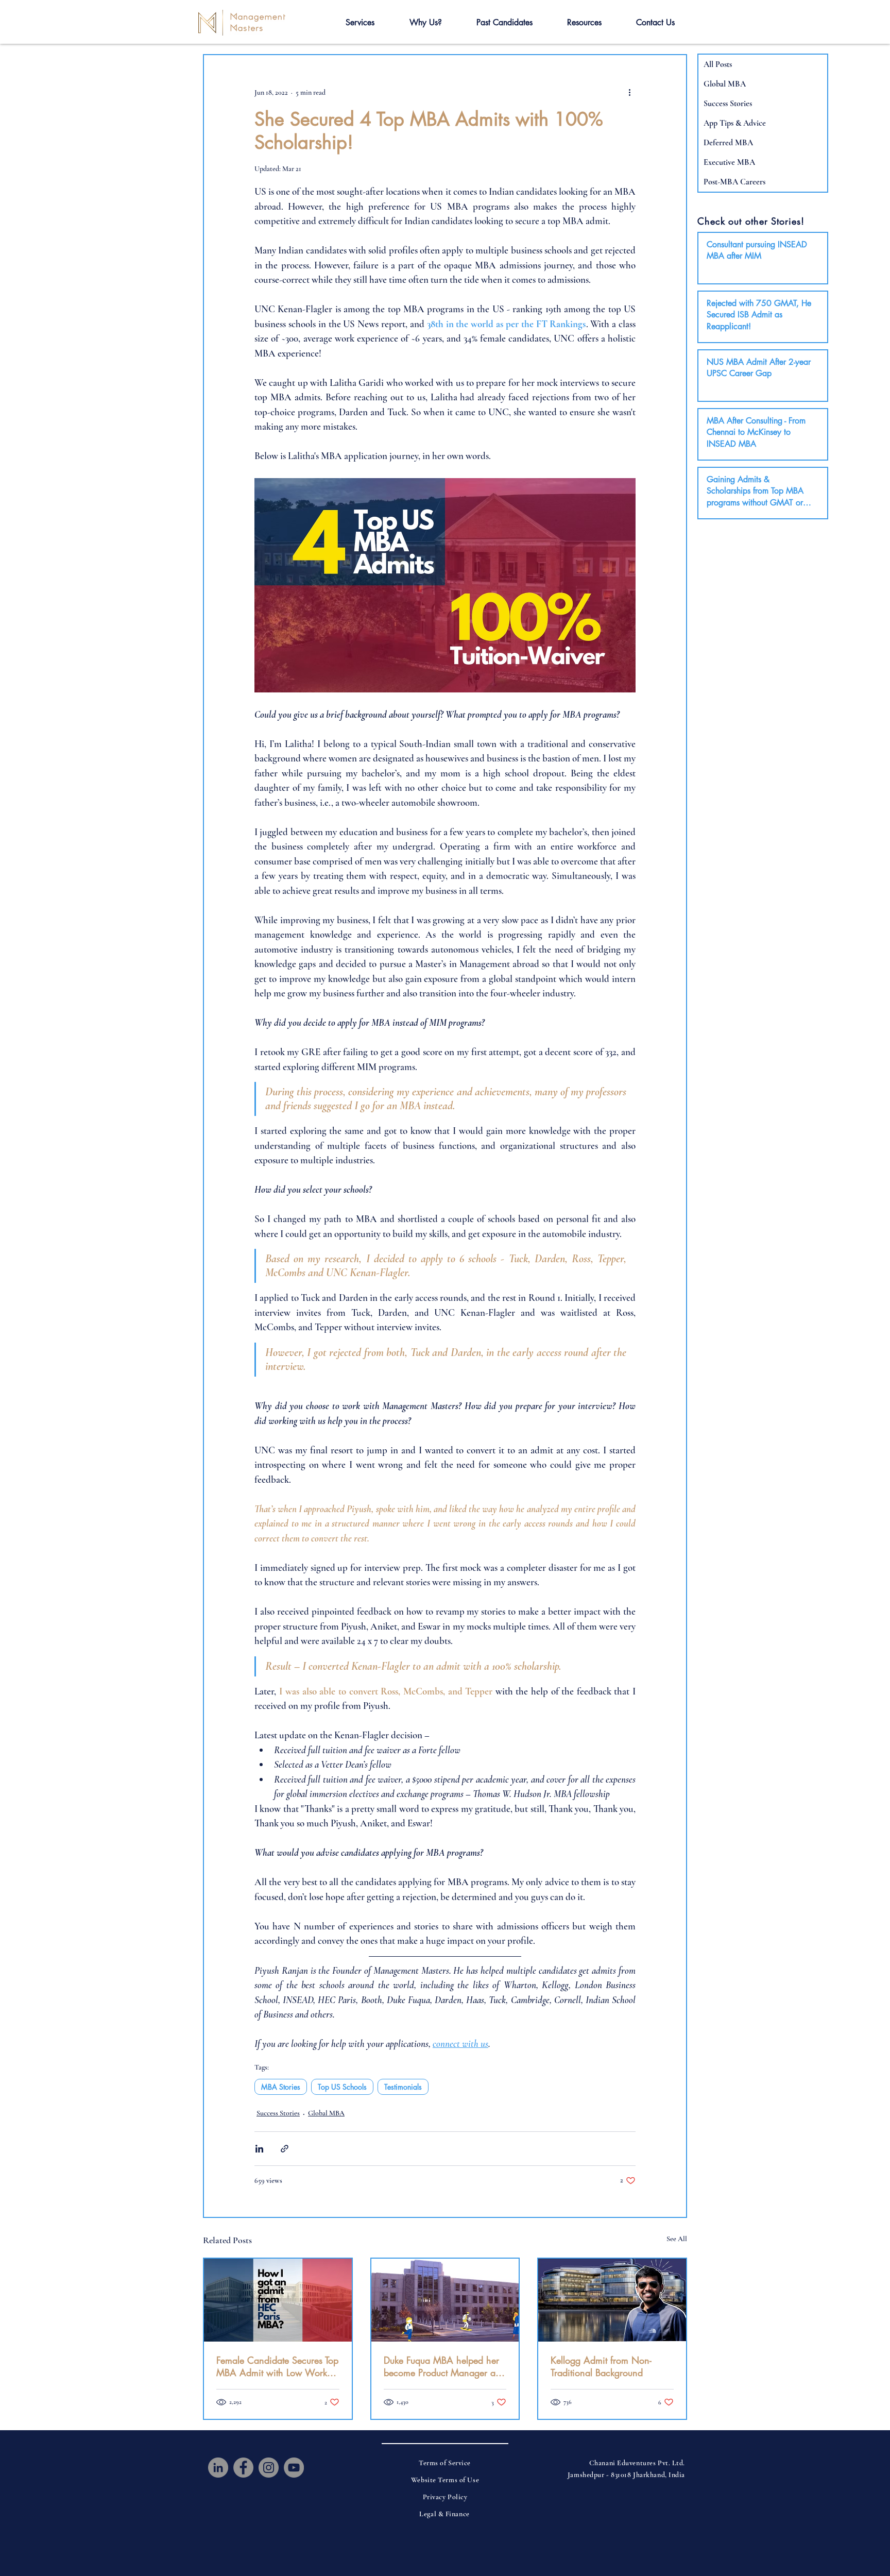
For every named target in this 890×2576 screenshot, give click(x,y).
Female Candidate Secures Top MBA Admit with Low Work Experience (277, 2366)
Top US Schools (342, 2087)
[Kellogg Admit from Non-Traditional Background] (612, 2300)
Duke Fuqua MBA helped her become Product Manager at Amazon (441, 2366)
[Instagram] (269, 2468)
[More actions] (629, 92)
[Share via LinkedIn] (259, 2149)
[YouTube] (294, 2468)
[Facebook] (243, 2468)
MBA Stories (281, 2087)
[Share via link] (285, 2149)
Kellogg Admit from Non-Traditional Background (601, 2366)
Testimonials (403, 2087)
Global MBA (326, 2113)
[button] (360, 23)
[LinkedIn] (218, 2468)
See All (677, 2239)
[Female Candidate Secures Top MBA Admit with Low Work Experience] (278, 2300)
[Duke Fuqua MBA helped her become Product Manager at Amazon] (445, 2300)
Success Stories (278, 2113)
